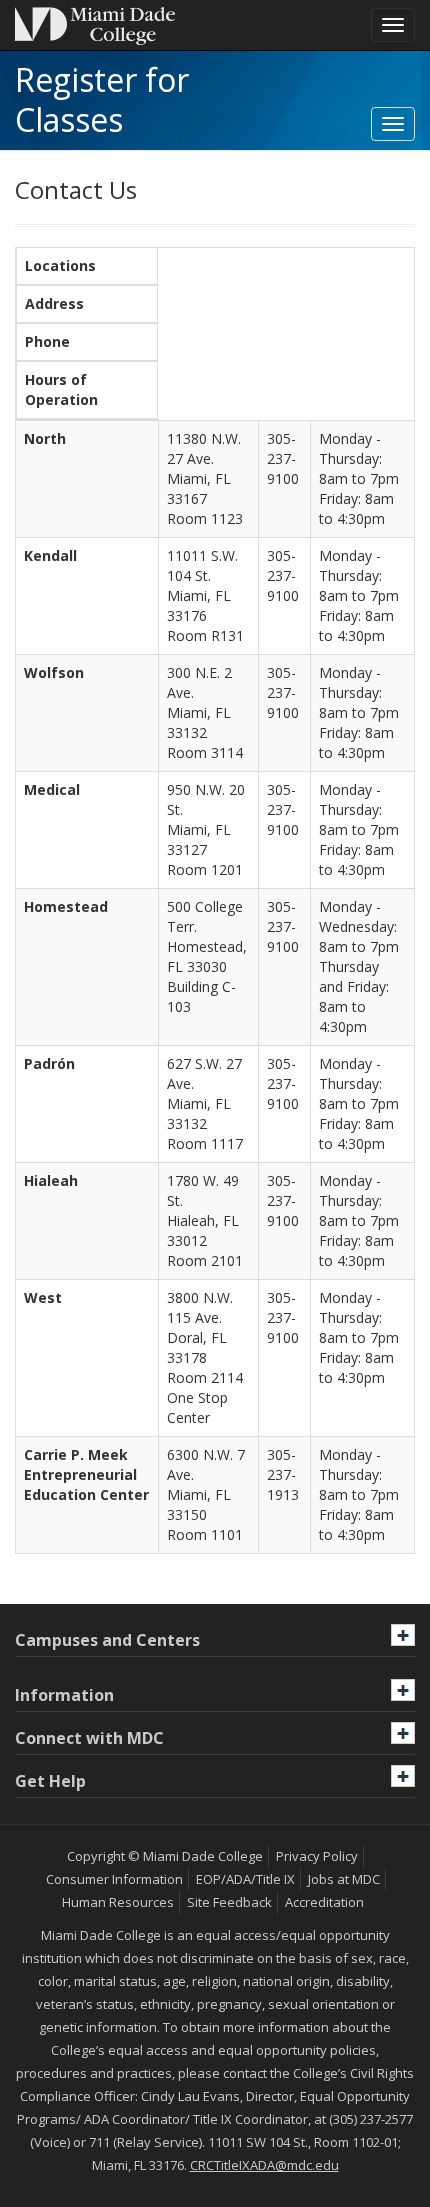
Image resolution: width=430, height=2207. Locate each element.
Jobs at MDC (344, 1879)
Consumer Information (114, 1879)
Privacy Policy (317, 1856)
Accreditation (324, 1902)
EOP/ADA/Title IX (245, 1879)
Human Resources (118, 1902)
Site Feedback (229, 1902)
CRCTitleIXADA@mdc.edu (264, 2165)
